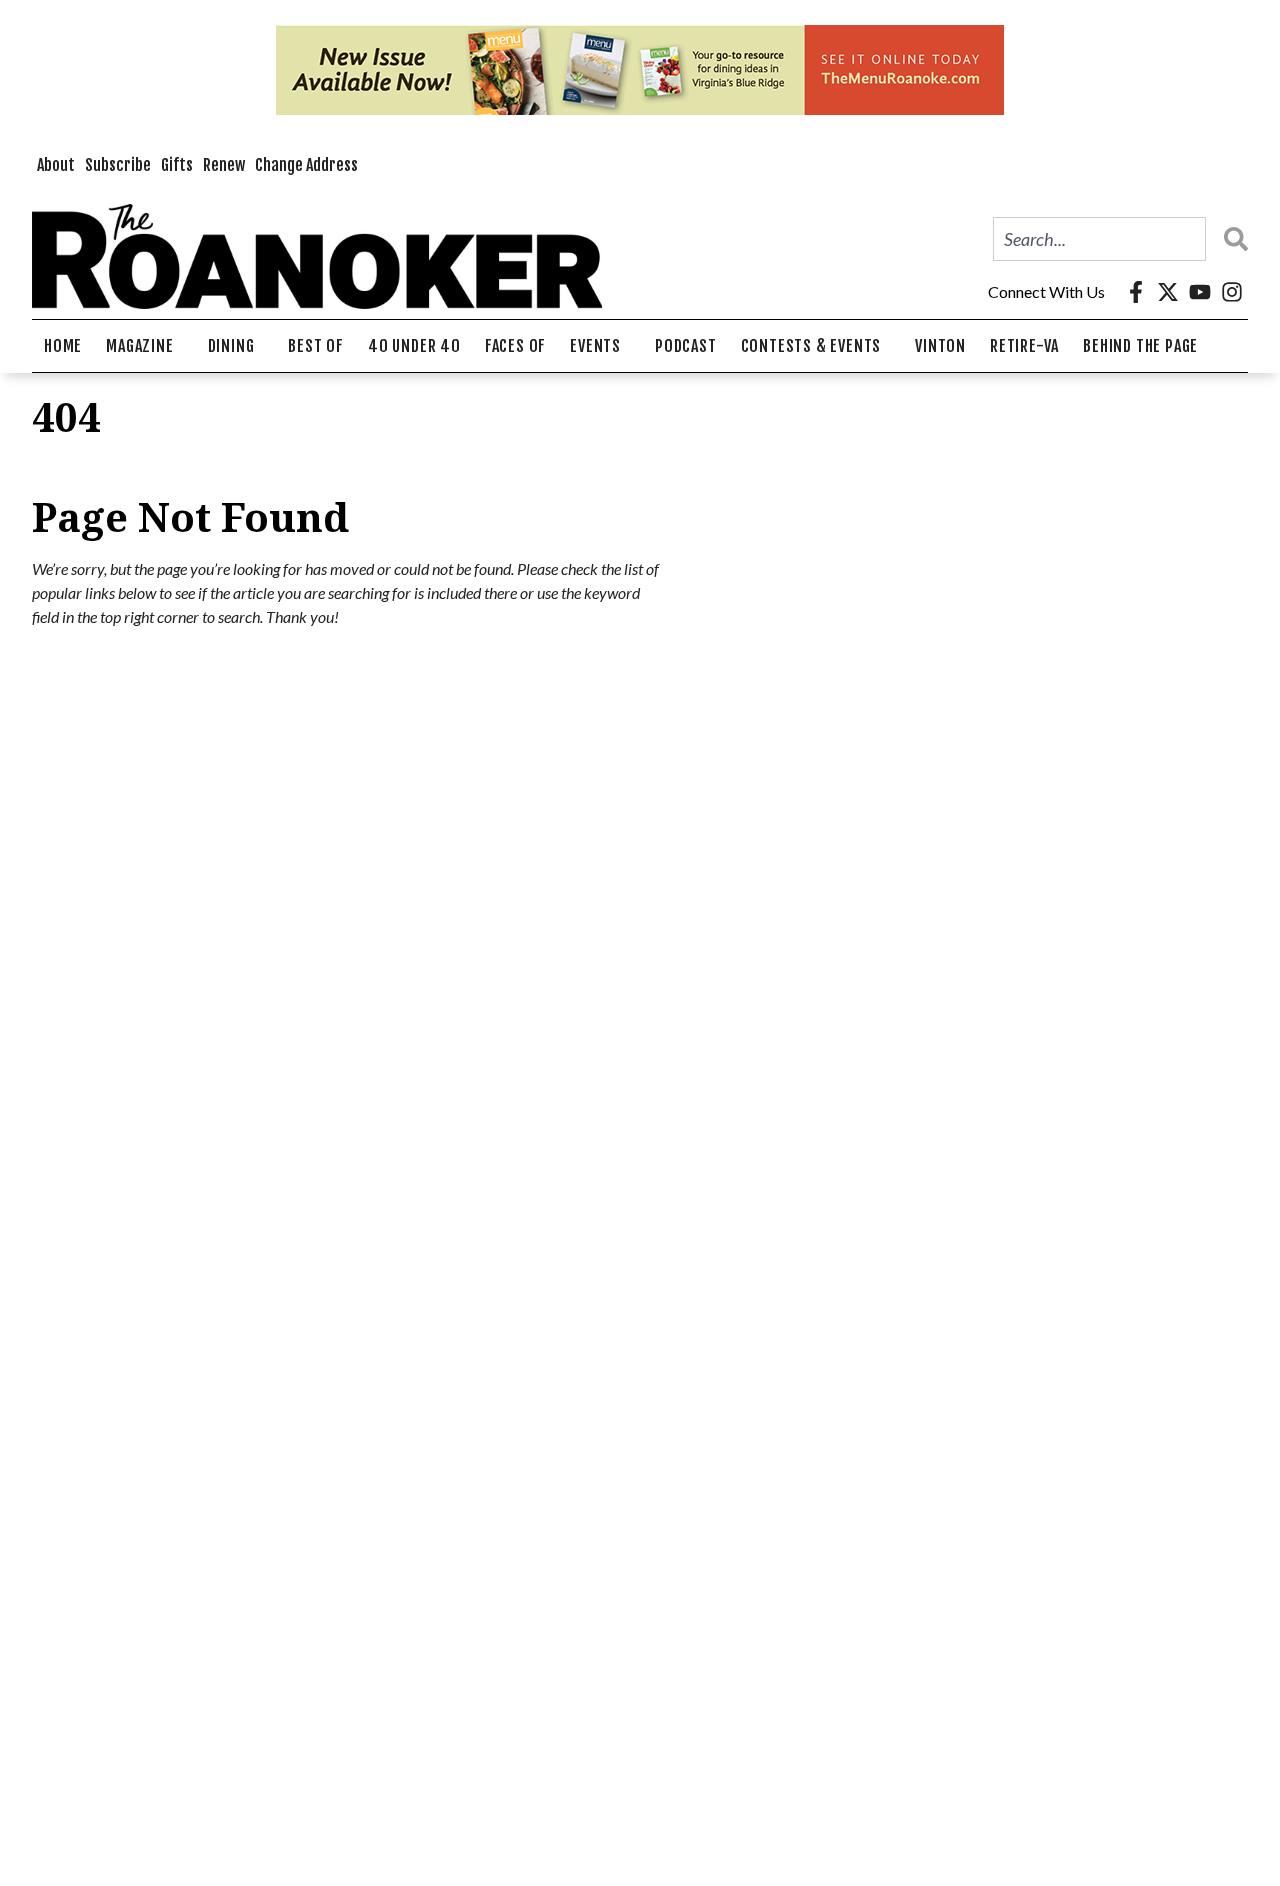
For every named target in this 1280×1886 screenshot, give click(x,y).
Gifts (177, 165)
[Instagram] (1232, 292)
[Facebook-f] (1136, 292)
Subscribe (118, 165)
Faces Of (515, 346)
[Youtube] (1200, 292)
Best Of (316, 346)
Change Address (306, 165)
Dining (231, 346)
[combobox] (1099, 239)
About (56, 165)
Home (63, 346)
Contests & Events (811, 346)
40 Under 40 (414, 346)
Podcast (686, 346)
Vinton (940, 346)
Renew (224, 165)
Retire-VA (1024, 346)
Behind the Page (1140, 346)
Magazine (139, 346)
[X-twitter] (1168, 292)
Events (595, 346)
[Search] (1231, 239)
